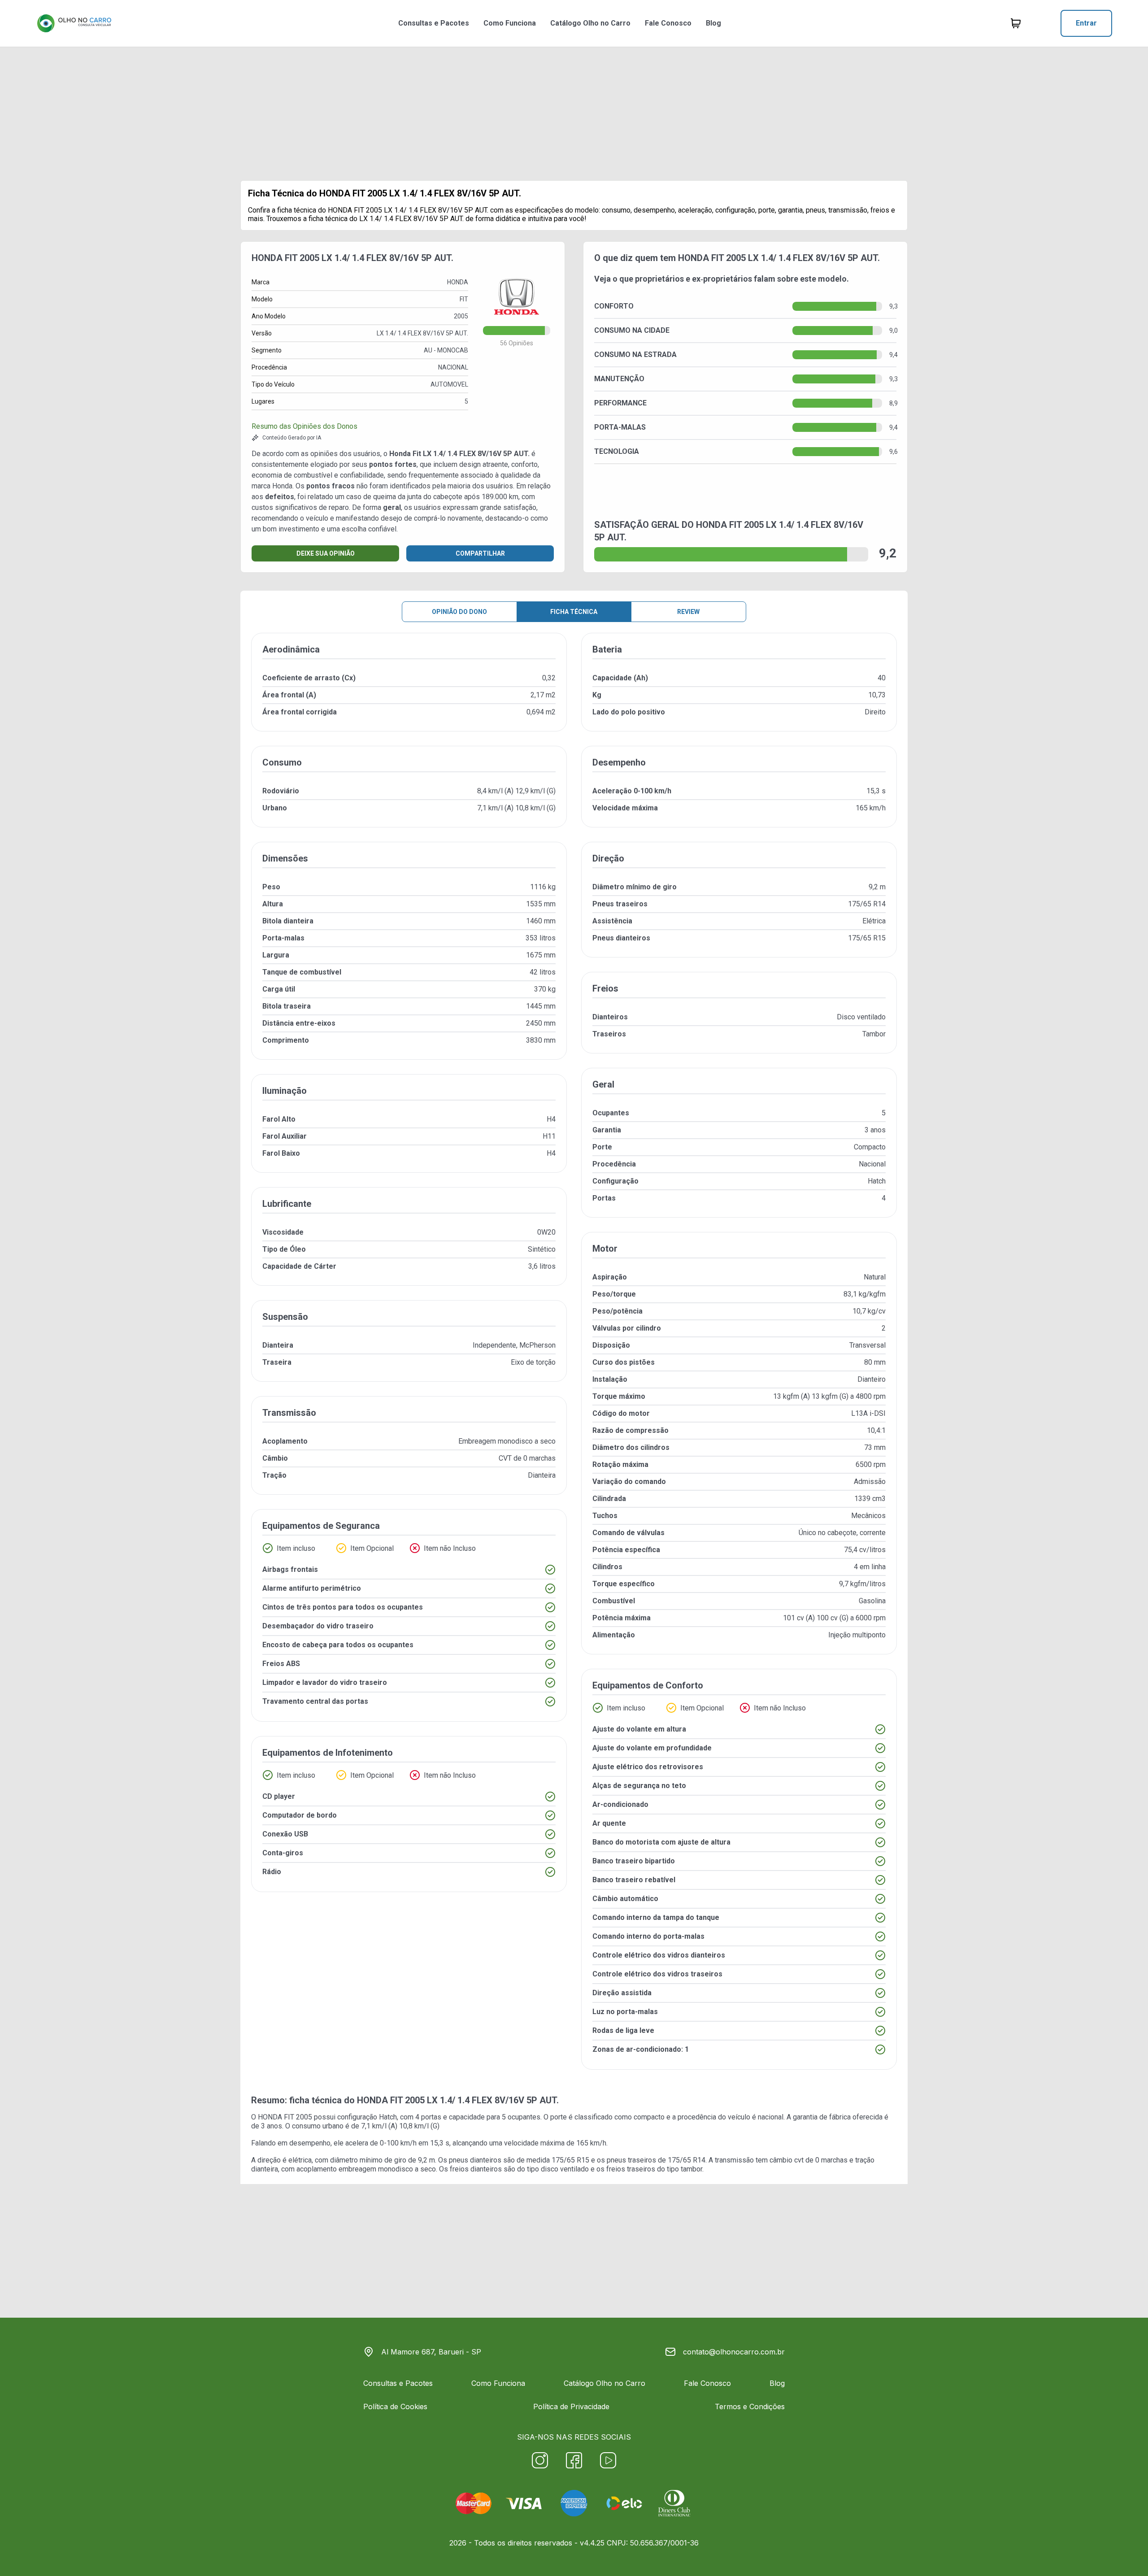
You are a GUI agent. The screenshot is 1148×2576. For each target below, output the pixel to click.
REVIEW (688, 612)
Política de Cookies (395, 2406)
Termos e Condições (750, 2406)
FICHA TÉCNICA (574, 612)
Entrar (1086, 23)
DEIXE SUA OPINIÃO (326, 553)
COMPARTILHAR (480, 553)
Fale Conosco (668, 23)
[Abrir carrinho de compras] (1016, 23)
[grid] (574, 1358)
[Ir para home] (74, 23)
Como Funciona (510, 23)
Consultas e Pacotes (434, 23)
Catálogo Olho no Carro (590, 23)
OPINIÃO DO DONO (459, 612)
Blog (713, 23)
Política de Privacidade (571, 2406)
